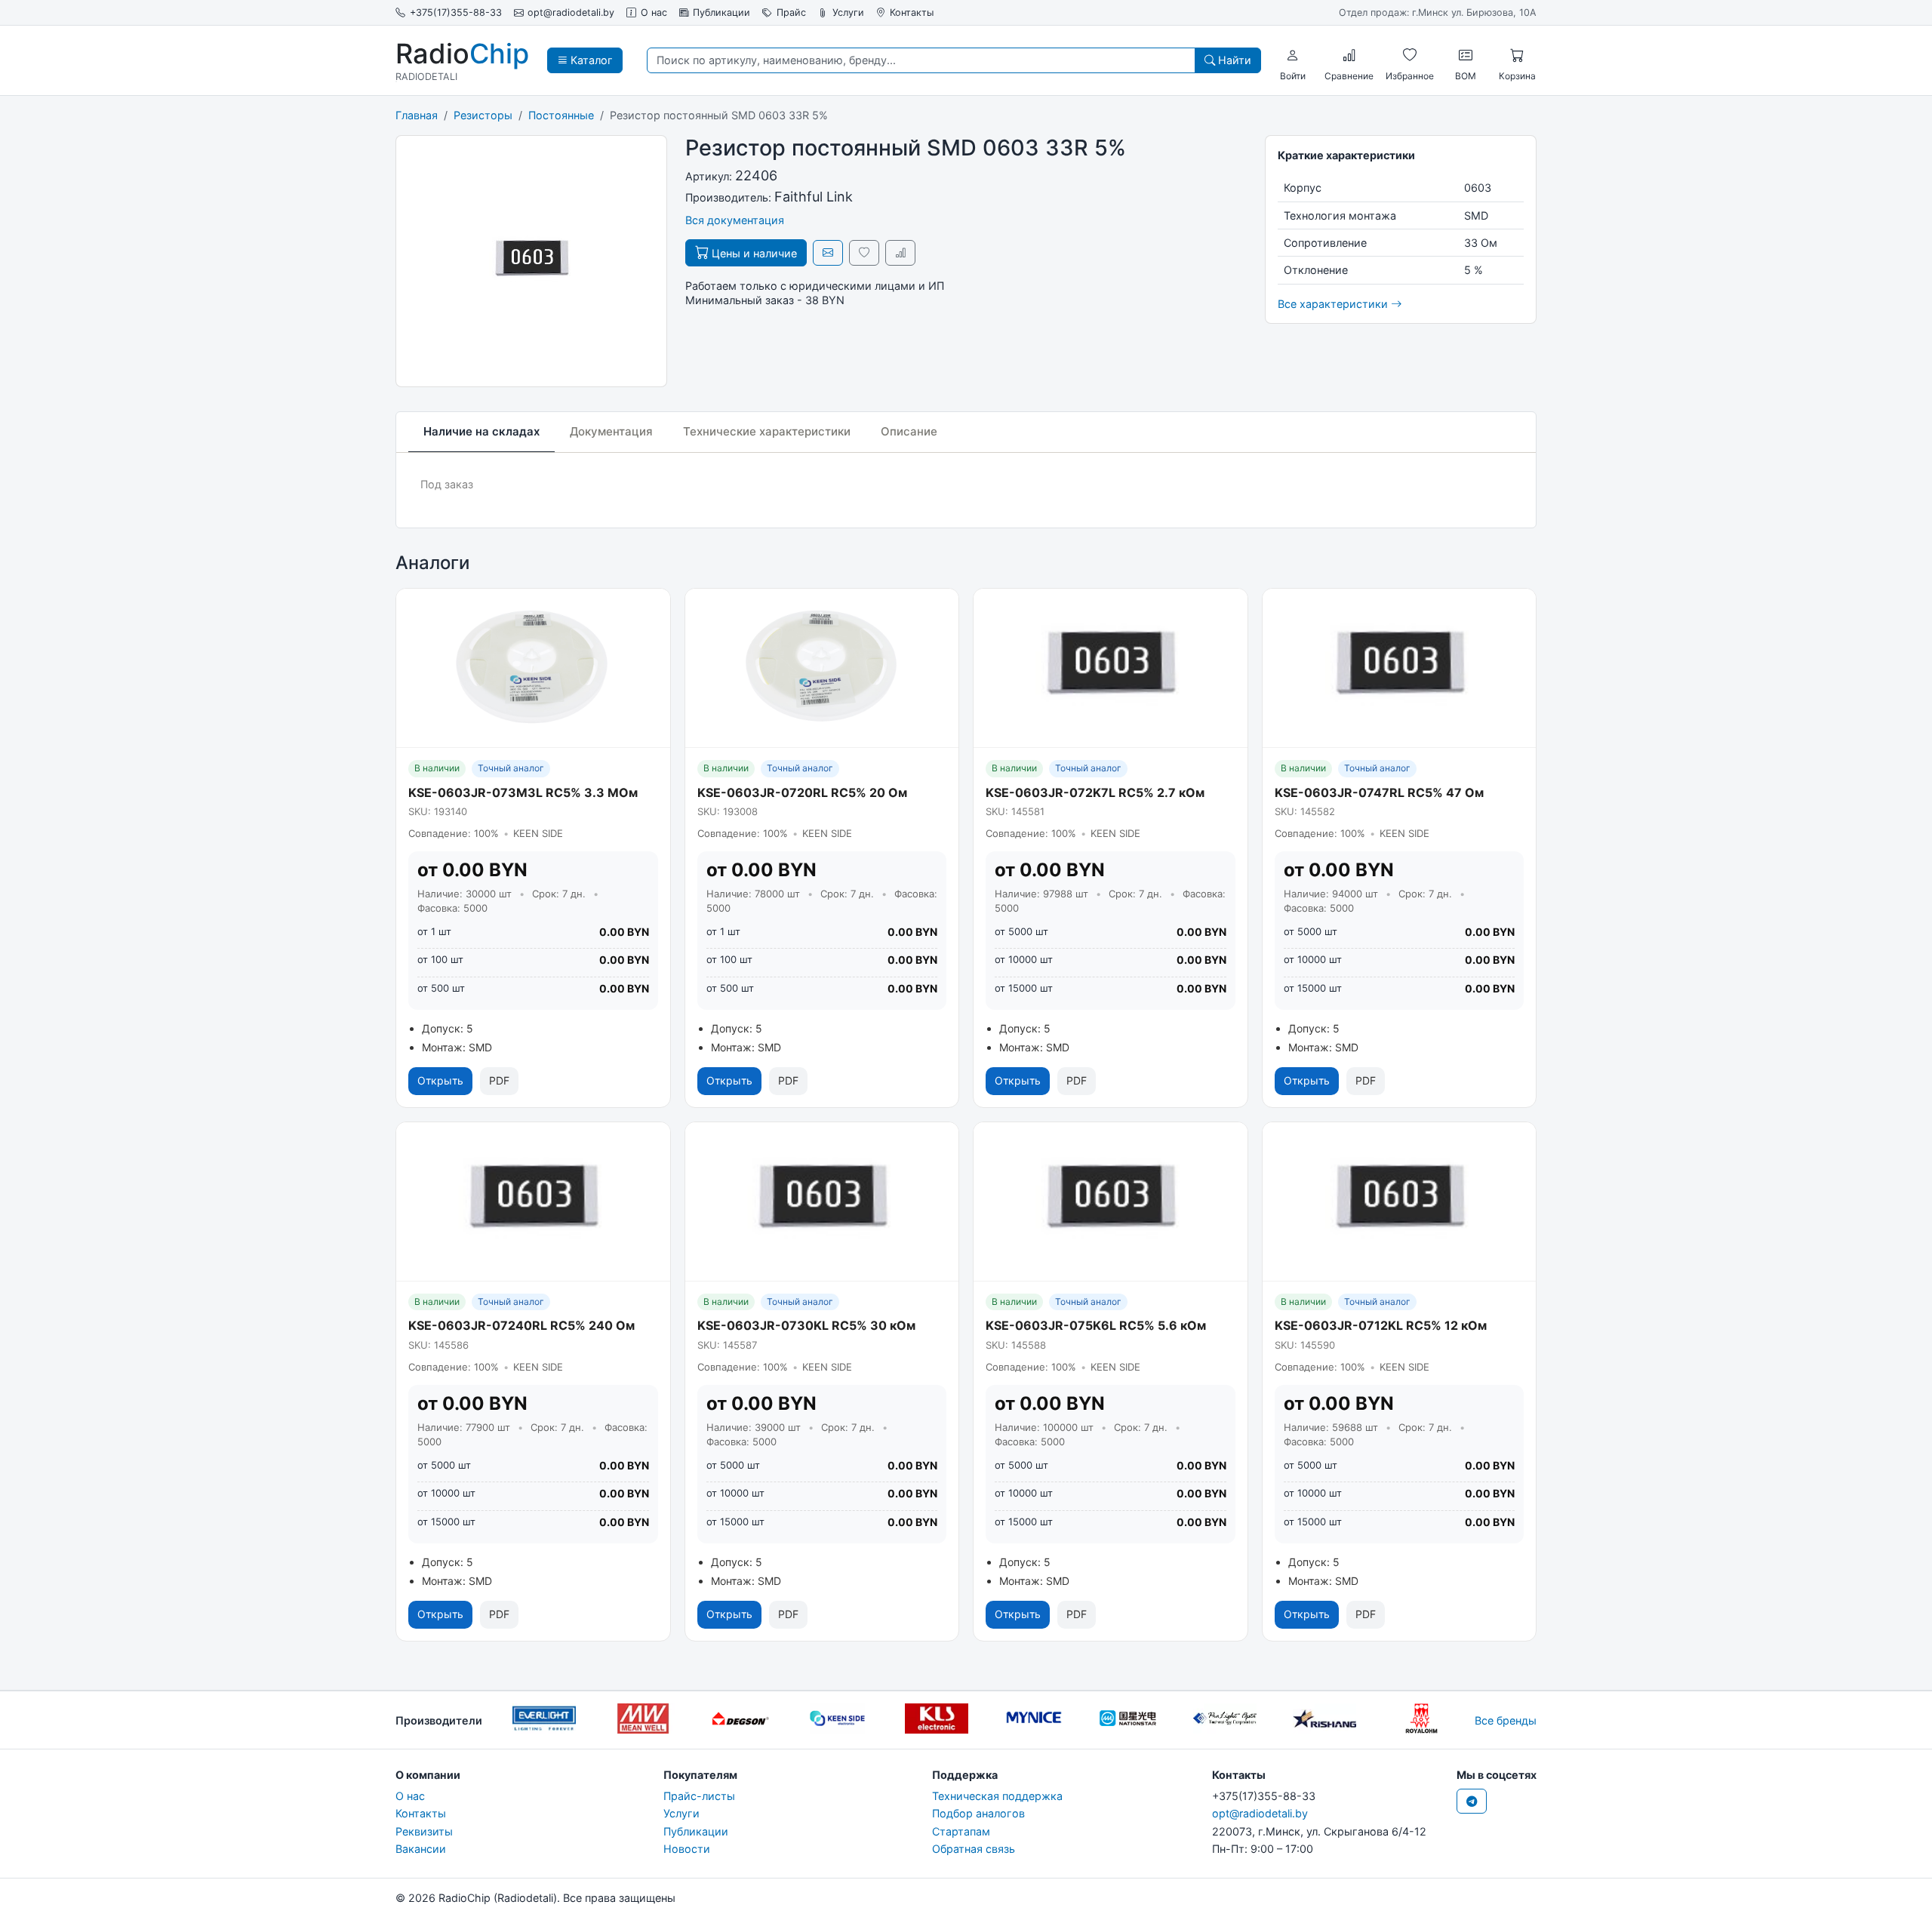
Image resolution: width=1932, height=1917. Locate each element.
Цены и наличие (753, 253)
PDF (499, 1080)
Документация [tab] (611, 431)
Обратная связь (974, 1849)
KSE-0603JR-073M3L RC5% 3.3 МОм (523, 792)
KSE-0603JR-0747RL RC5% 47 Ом (1379, 792)
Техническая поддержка (997, 1796)
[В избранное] (864, 252)
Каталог (590, 60)
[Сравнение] (1349, 55)
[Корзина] (1517, 55)
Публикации (721, 12)
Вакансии (421, 1849)
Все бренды (1506, 1720)
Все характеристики (1334, 304)
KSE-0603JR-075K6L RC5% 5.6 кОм (1096, 1325)
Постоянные (561, 115)
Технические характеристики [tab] (767, 431)
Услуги (848, 12)
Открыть (440, 1080)
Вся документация (735, 220)
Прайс (791, 12)
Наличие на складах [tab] (481, 431)
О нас (654, 12)
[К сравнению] (900, 252)
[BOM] (1466, 55)
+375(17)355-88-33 (456, 12)
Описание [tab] (909, 431)
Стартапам (961, 1831)
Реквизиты (424, 1831)
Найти (1233, 60)
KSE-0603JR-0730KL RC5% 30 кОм (806, 1325)
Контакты (912, 12)
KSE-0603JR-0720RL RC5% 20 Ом (802, 792)
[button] (1293, 55)
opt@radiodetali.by (571, 12)
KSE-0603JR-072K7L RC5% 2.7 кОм (1095, 792)
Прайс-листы (699, 1796)
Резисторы (483, 115)
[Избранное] (1410, 55)
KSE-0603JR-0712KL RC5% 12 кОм (1381, 1325)
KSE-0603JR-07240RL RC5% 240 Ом (521, 1325)
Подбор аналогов (978, 1813)
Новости (687, 1849)
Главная (417, 115)
